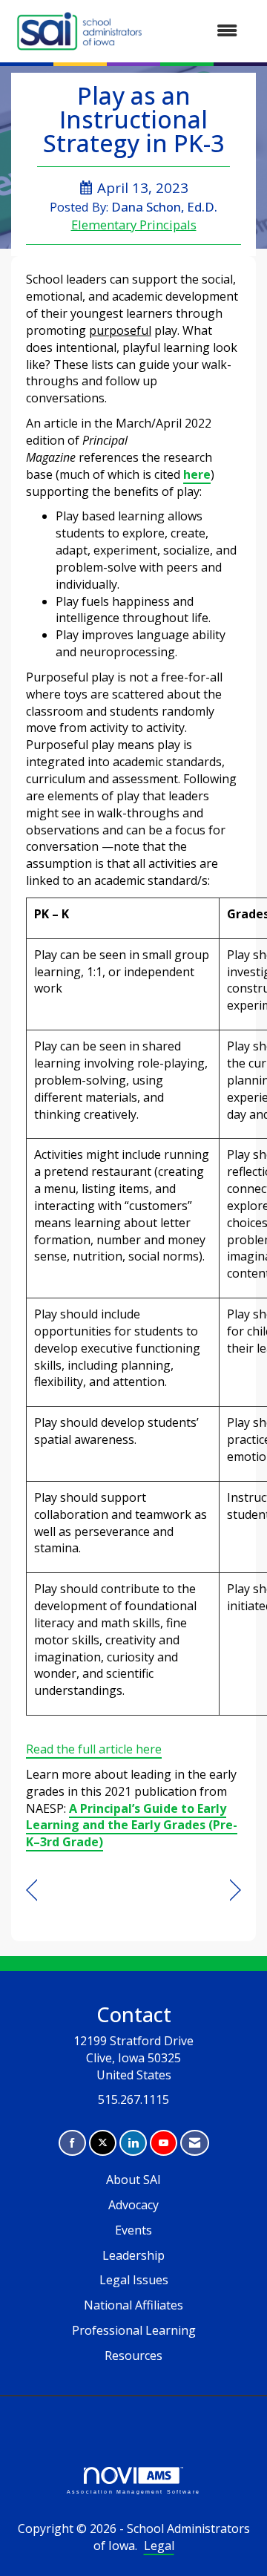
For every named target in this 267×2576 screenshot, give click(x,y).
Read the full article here (94, 1749)
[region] (235, 1890)
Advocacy (133, 2205)
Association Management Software (133, 2491)
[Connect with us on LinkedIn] (133, 2143)
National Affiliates (133, 2305)
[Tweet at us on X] (103, 2143)
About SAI (133, 2180)
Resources (133, 2356)
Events (133, 2230)
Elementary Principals (134, 225)
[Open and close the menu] (200, 31)
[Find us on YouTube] (164, 2143)
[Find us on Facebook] (72, 2143)
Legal (159, 2546)
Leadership (133, 2255)
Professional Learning (134, 2330)
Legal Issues (134, 2280)
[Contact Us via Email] (195, 2143)
